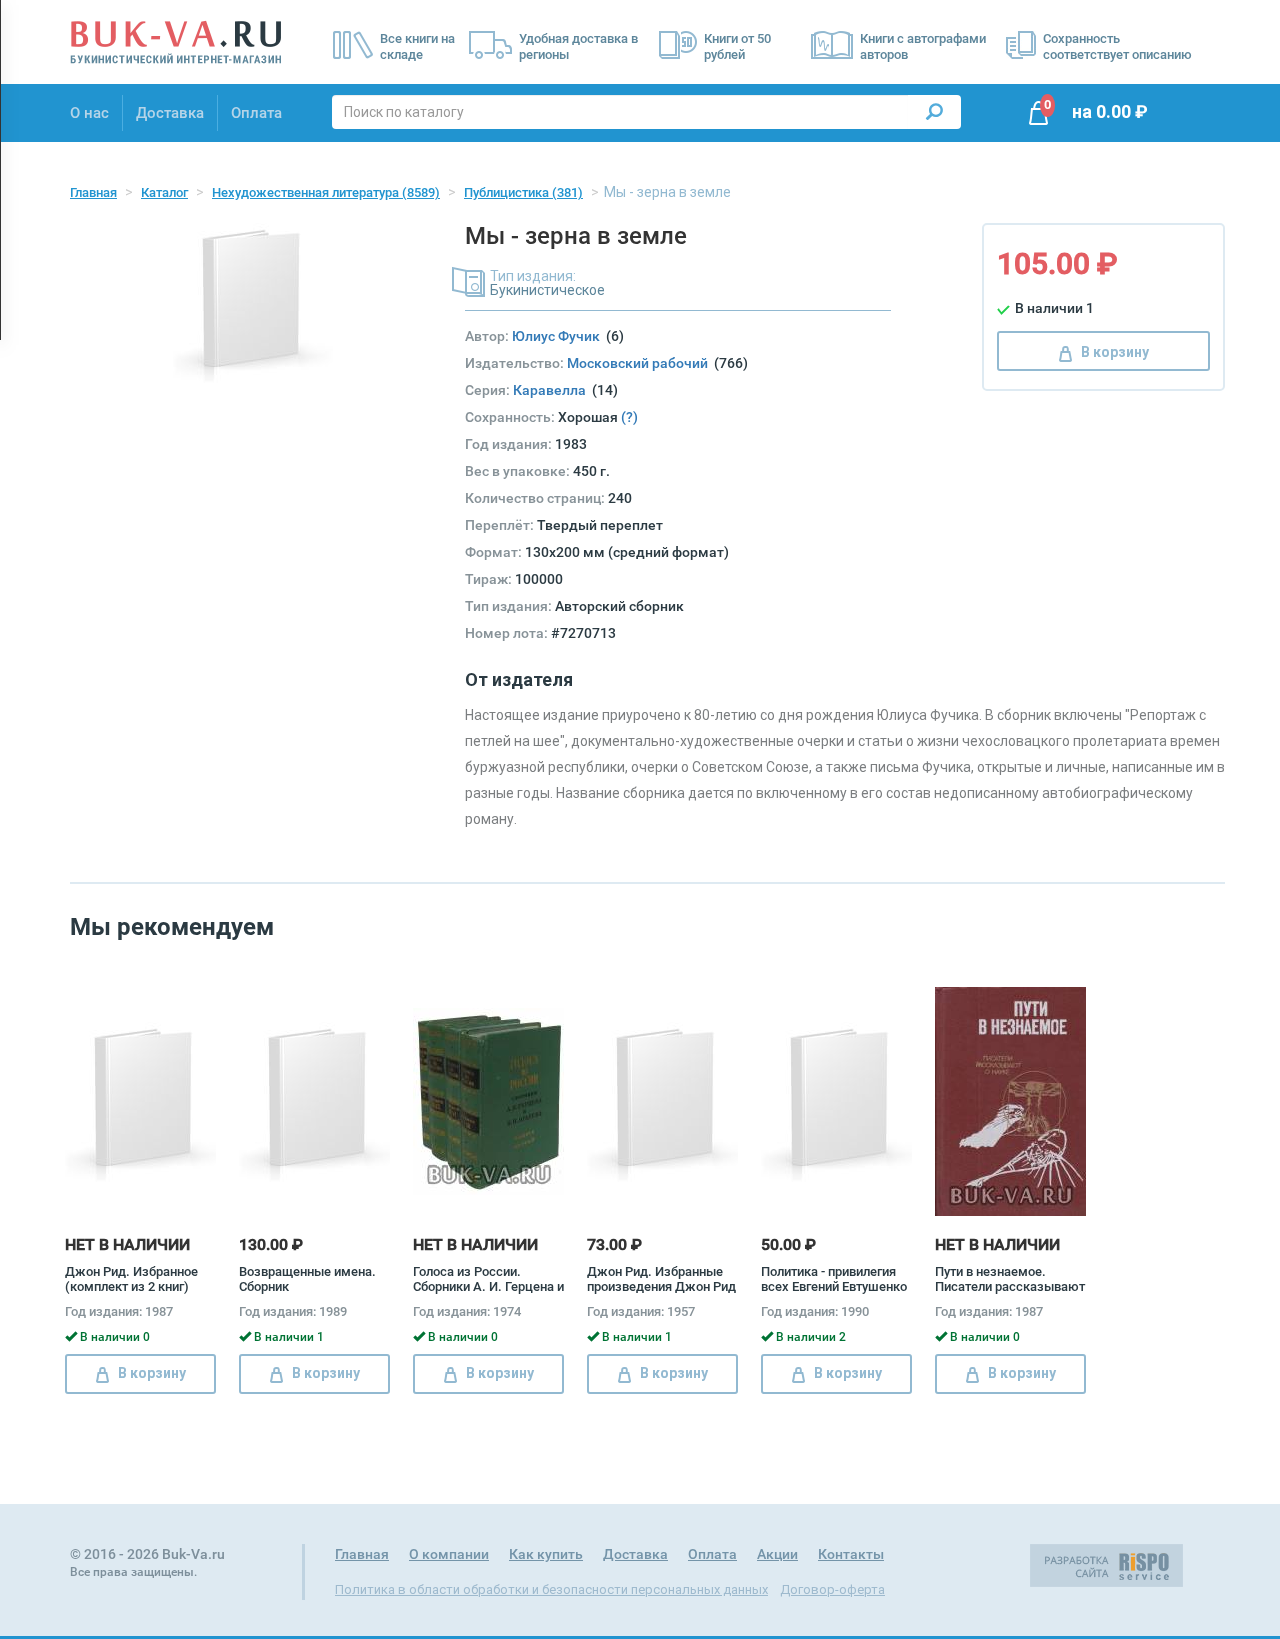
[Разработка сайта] (1106, 1565)
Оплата (256, 113)
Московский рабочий (640, 363)
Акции (777, 1554)
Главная (93, 192)
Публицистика (523, 192)
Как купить (546, 1554)
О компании (449, 1554)
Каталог (164, 192)
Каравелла (552, 390)
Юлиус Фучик (559, 336)
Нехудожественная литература (326, 192)
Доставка (170, 113)
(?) (629, 417)
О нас (89, 113)
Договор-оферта (832, 1589)
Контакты (851, 1554)
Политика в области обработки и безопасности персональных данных (551, 1589)
